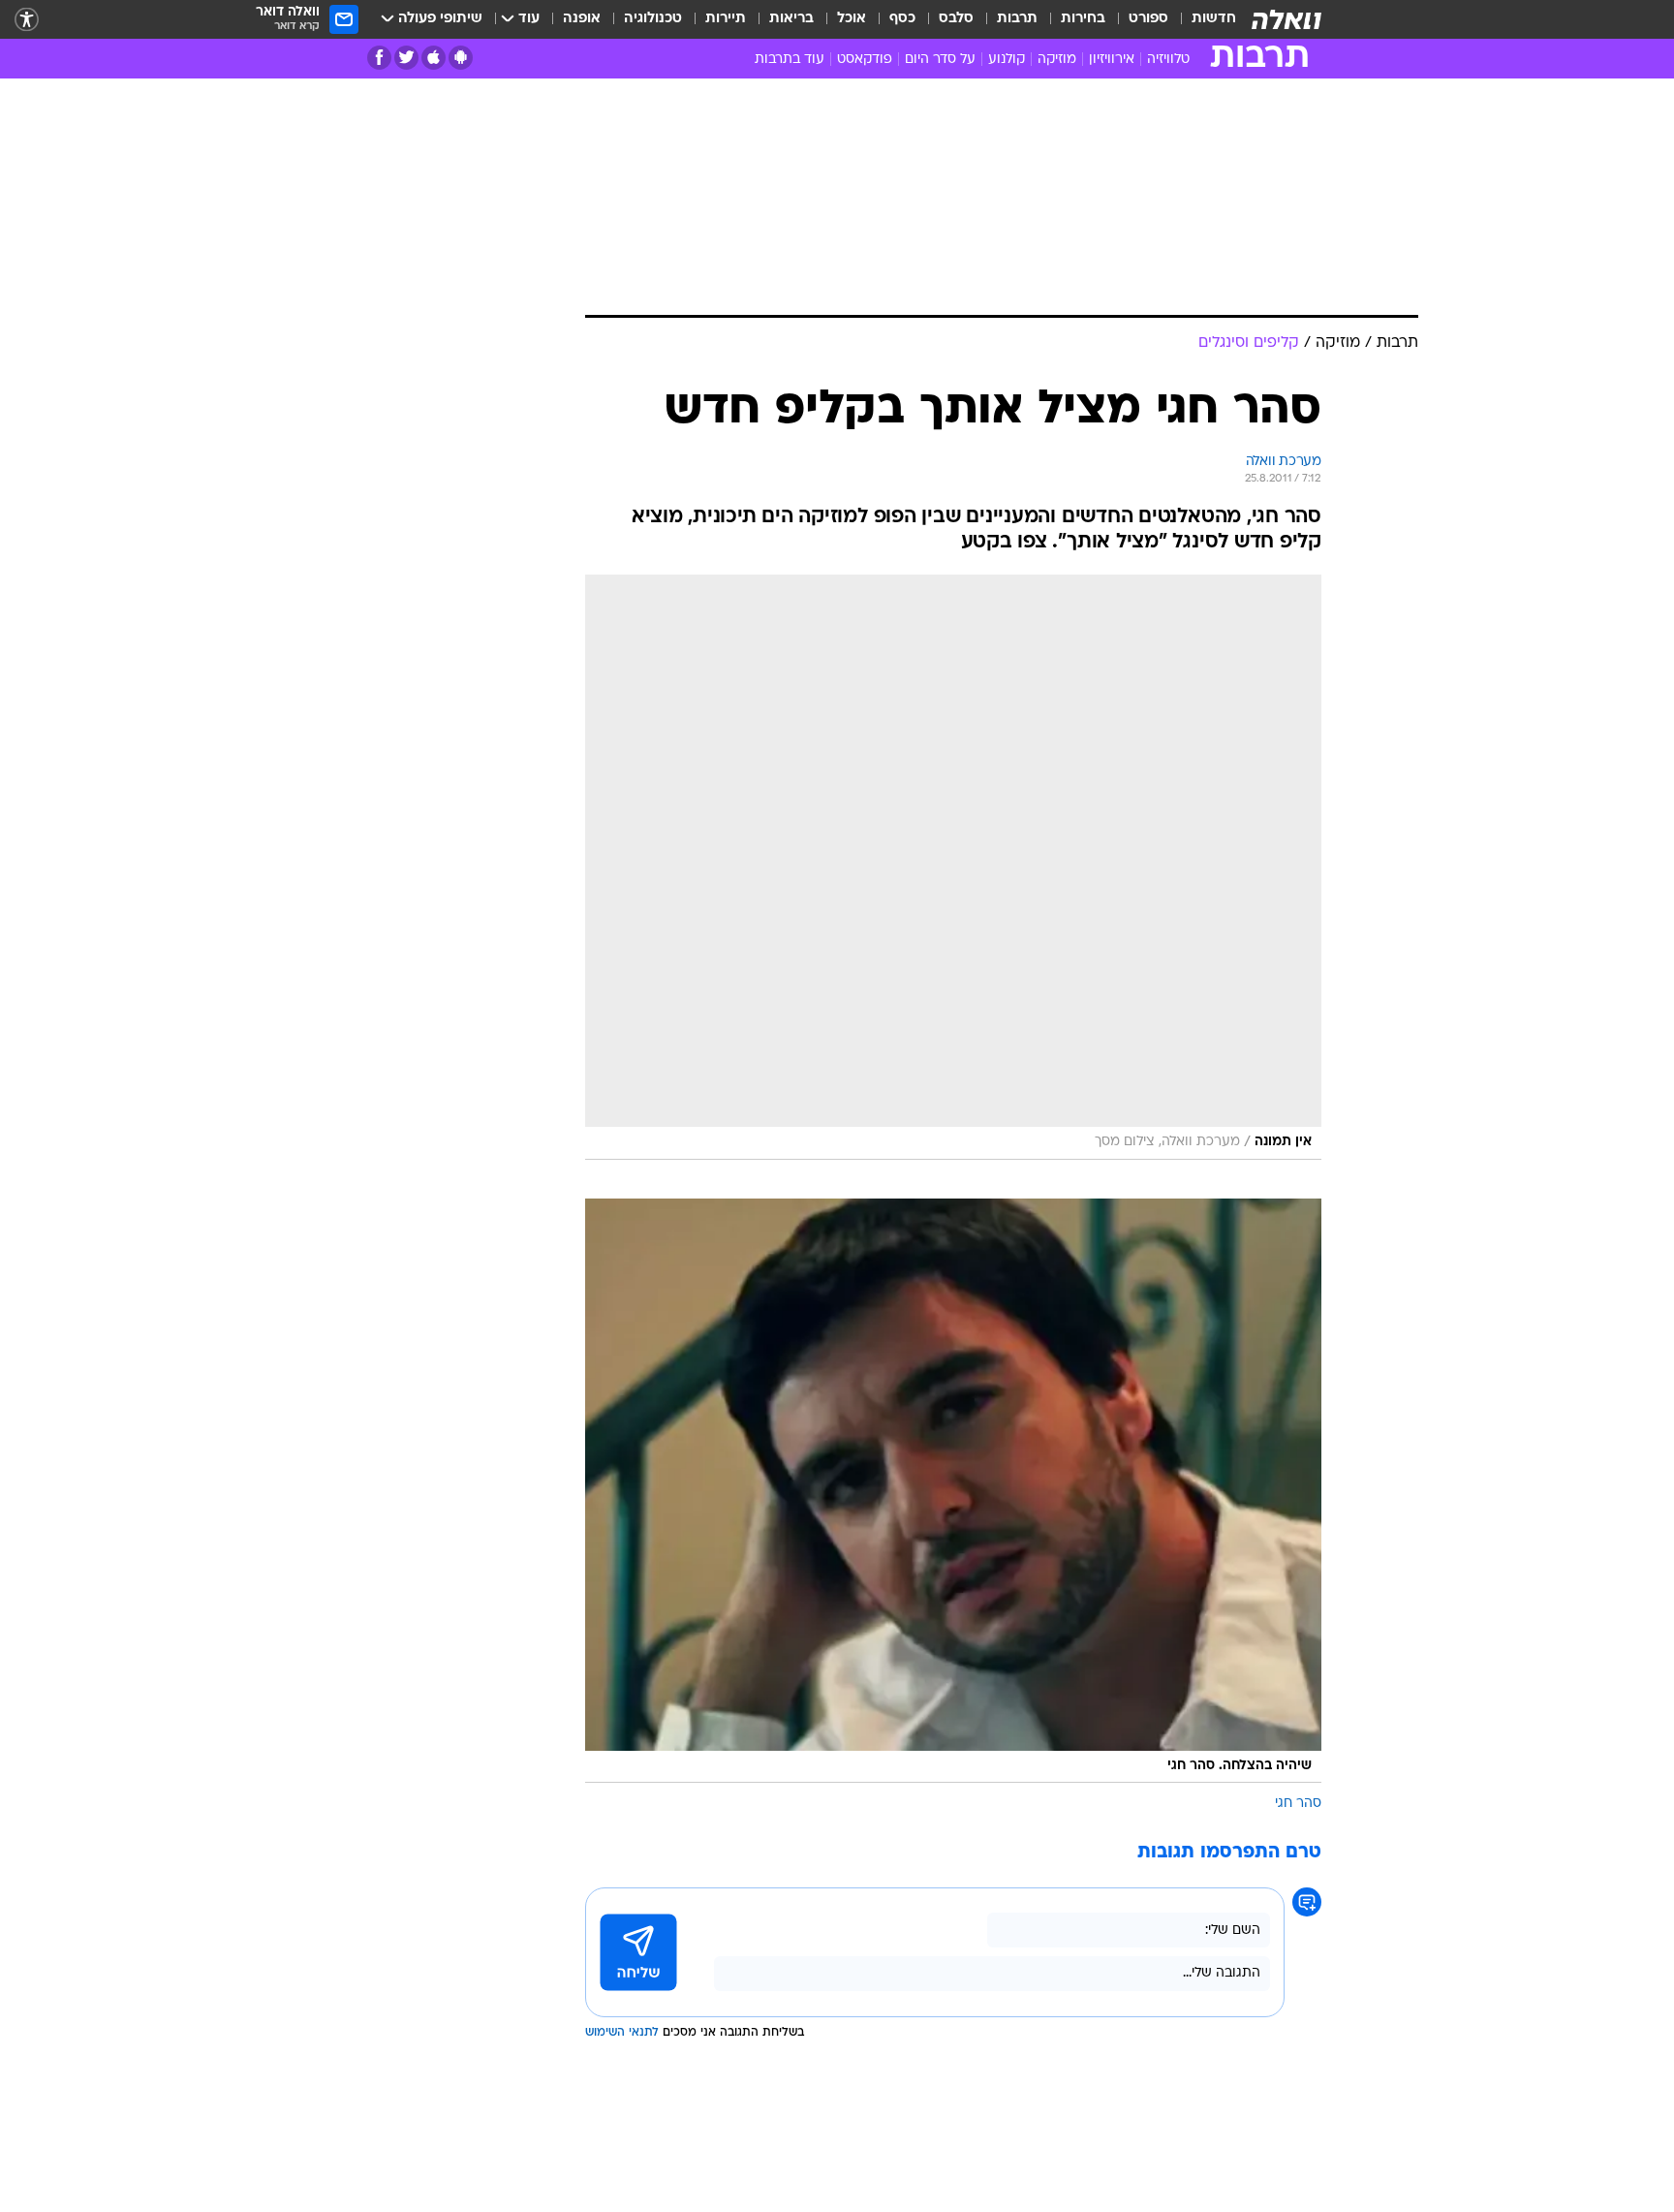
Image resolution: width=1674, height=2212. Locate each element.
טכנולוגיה (653, 19)
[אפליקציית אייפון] (434, 58)
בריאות (791, 19)
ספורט (1148, 19)
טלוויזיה (1168, 60)
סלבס (956, 19)
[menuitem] (1202, 19)
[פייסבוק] (379, 58)
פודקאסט (865, 60)
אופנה (582, 19)
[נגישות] (27, 20)
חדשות (1214, 19)
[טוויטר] (406, 58)
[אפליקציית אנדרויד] (461, 58)
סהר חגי (1298, 1804)
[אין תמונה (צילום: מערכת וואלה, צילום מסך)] (953, 867)
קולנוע (1007, 60)
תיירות (726, 19)
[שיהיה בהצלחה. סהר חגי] (953, 1491)
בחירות (1083, 19)
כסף (902, 19)
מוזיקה (1057, 60)
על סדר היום (940, 60)
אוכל (852, 19)
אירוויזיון (1112, 60)
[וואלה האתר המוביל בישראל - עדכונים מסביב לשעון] (1286, 19)
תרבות (1017, 19)
